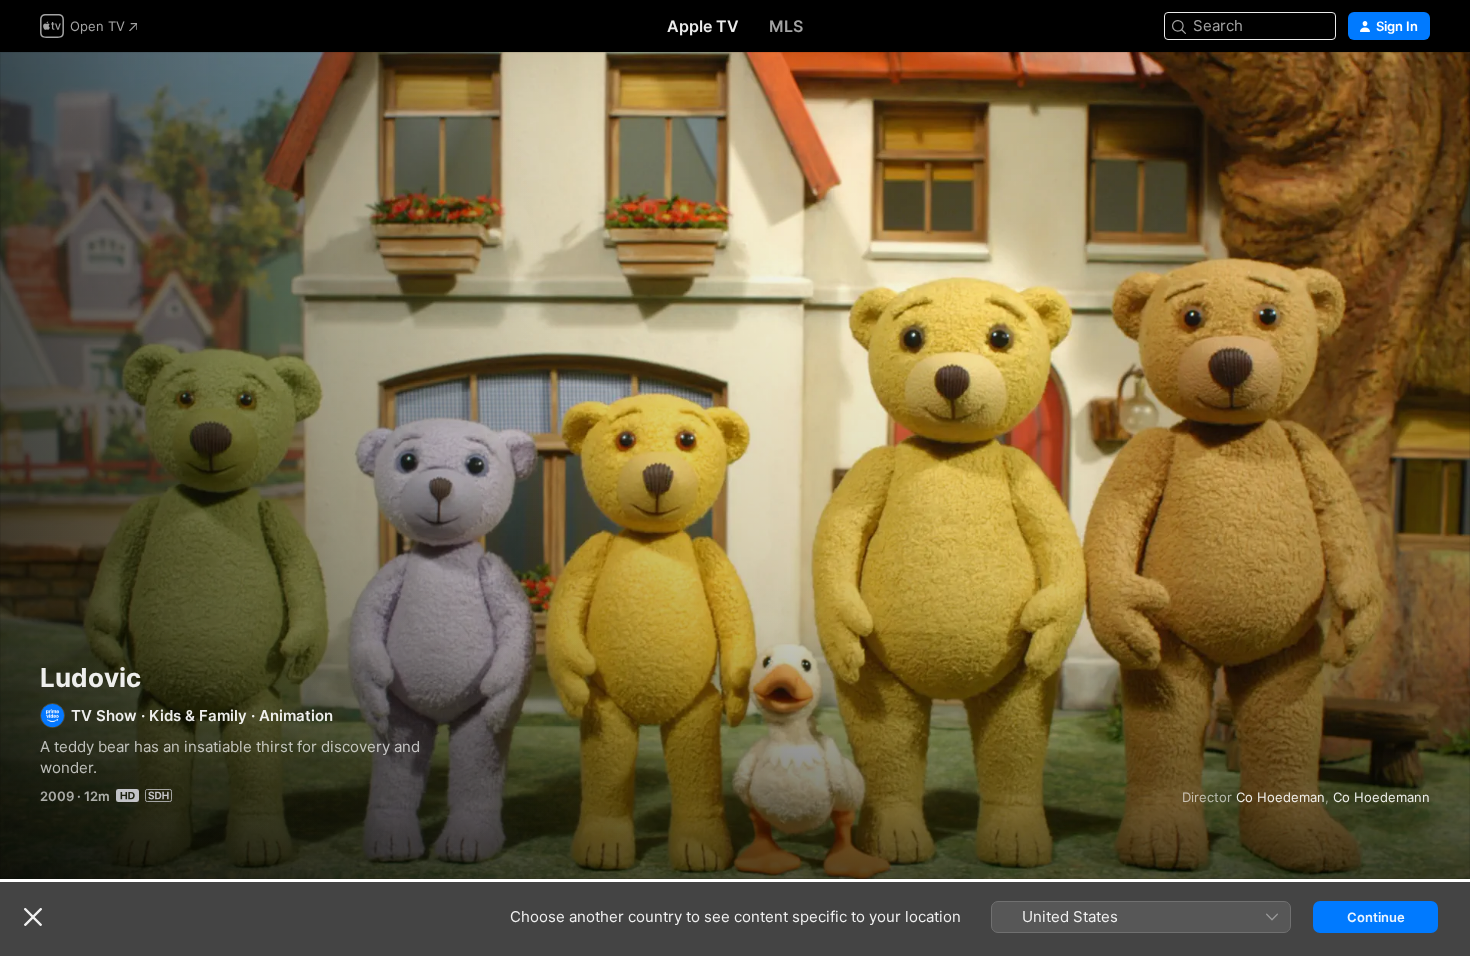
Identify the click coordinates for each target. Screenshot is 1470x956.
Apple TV (703, 26)
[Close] (33, 917)
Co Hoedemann (1381, 797)
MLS (786, 26)
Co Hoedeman (1280, 797)
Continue (1376, 917)
